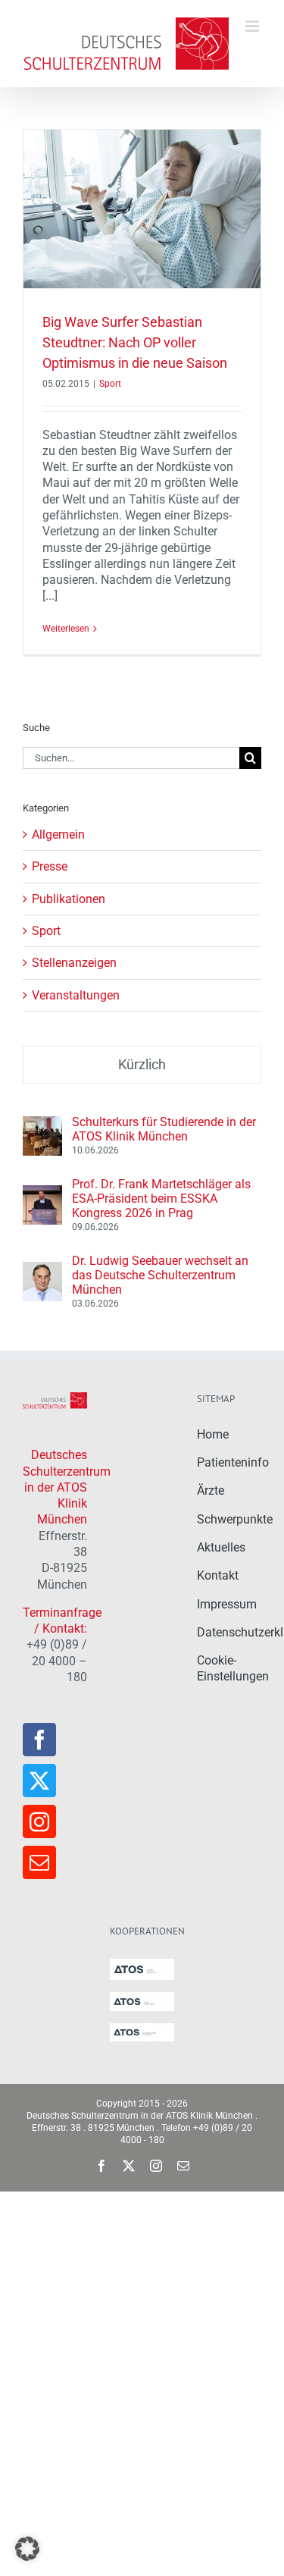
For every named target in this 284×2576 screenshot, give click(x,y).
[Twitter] (39, 1781)
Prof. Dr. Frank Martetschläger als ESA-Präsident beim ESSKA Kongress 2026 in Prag (161, 1199)
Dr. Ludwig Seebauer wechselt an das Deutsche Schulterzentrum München (160, 1275)
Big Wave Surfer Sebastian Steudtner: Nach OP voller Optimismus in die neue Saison (135, 342)
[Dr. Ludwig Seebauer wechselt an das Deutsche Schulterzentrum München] (42, 1270)
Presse (50, 866)
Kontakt (218, 1575)
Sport (110, 384)
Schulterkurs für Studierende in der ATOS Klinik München (164, 1129)
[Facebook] (39, 1740)
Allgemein (58, 835)
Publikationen (69, 899)
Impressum (227, 1604)
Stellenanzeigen (74, 963)
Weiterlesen (66, 629)
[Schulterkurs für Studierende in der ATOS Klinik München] (42, 1124)
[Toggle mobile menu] (253, 26)
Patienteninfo (233, 1462)
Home (213, 1434)
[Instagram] (39, 1821)
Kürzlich (142, 1064)
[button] (27, 2549)
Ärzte (211, 1490)
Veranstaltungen (76, 995)
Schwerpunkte (235, 1519)
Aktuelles (221, 1547)
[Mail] (39, 1862)
